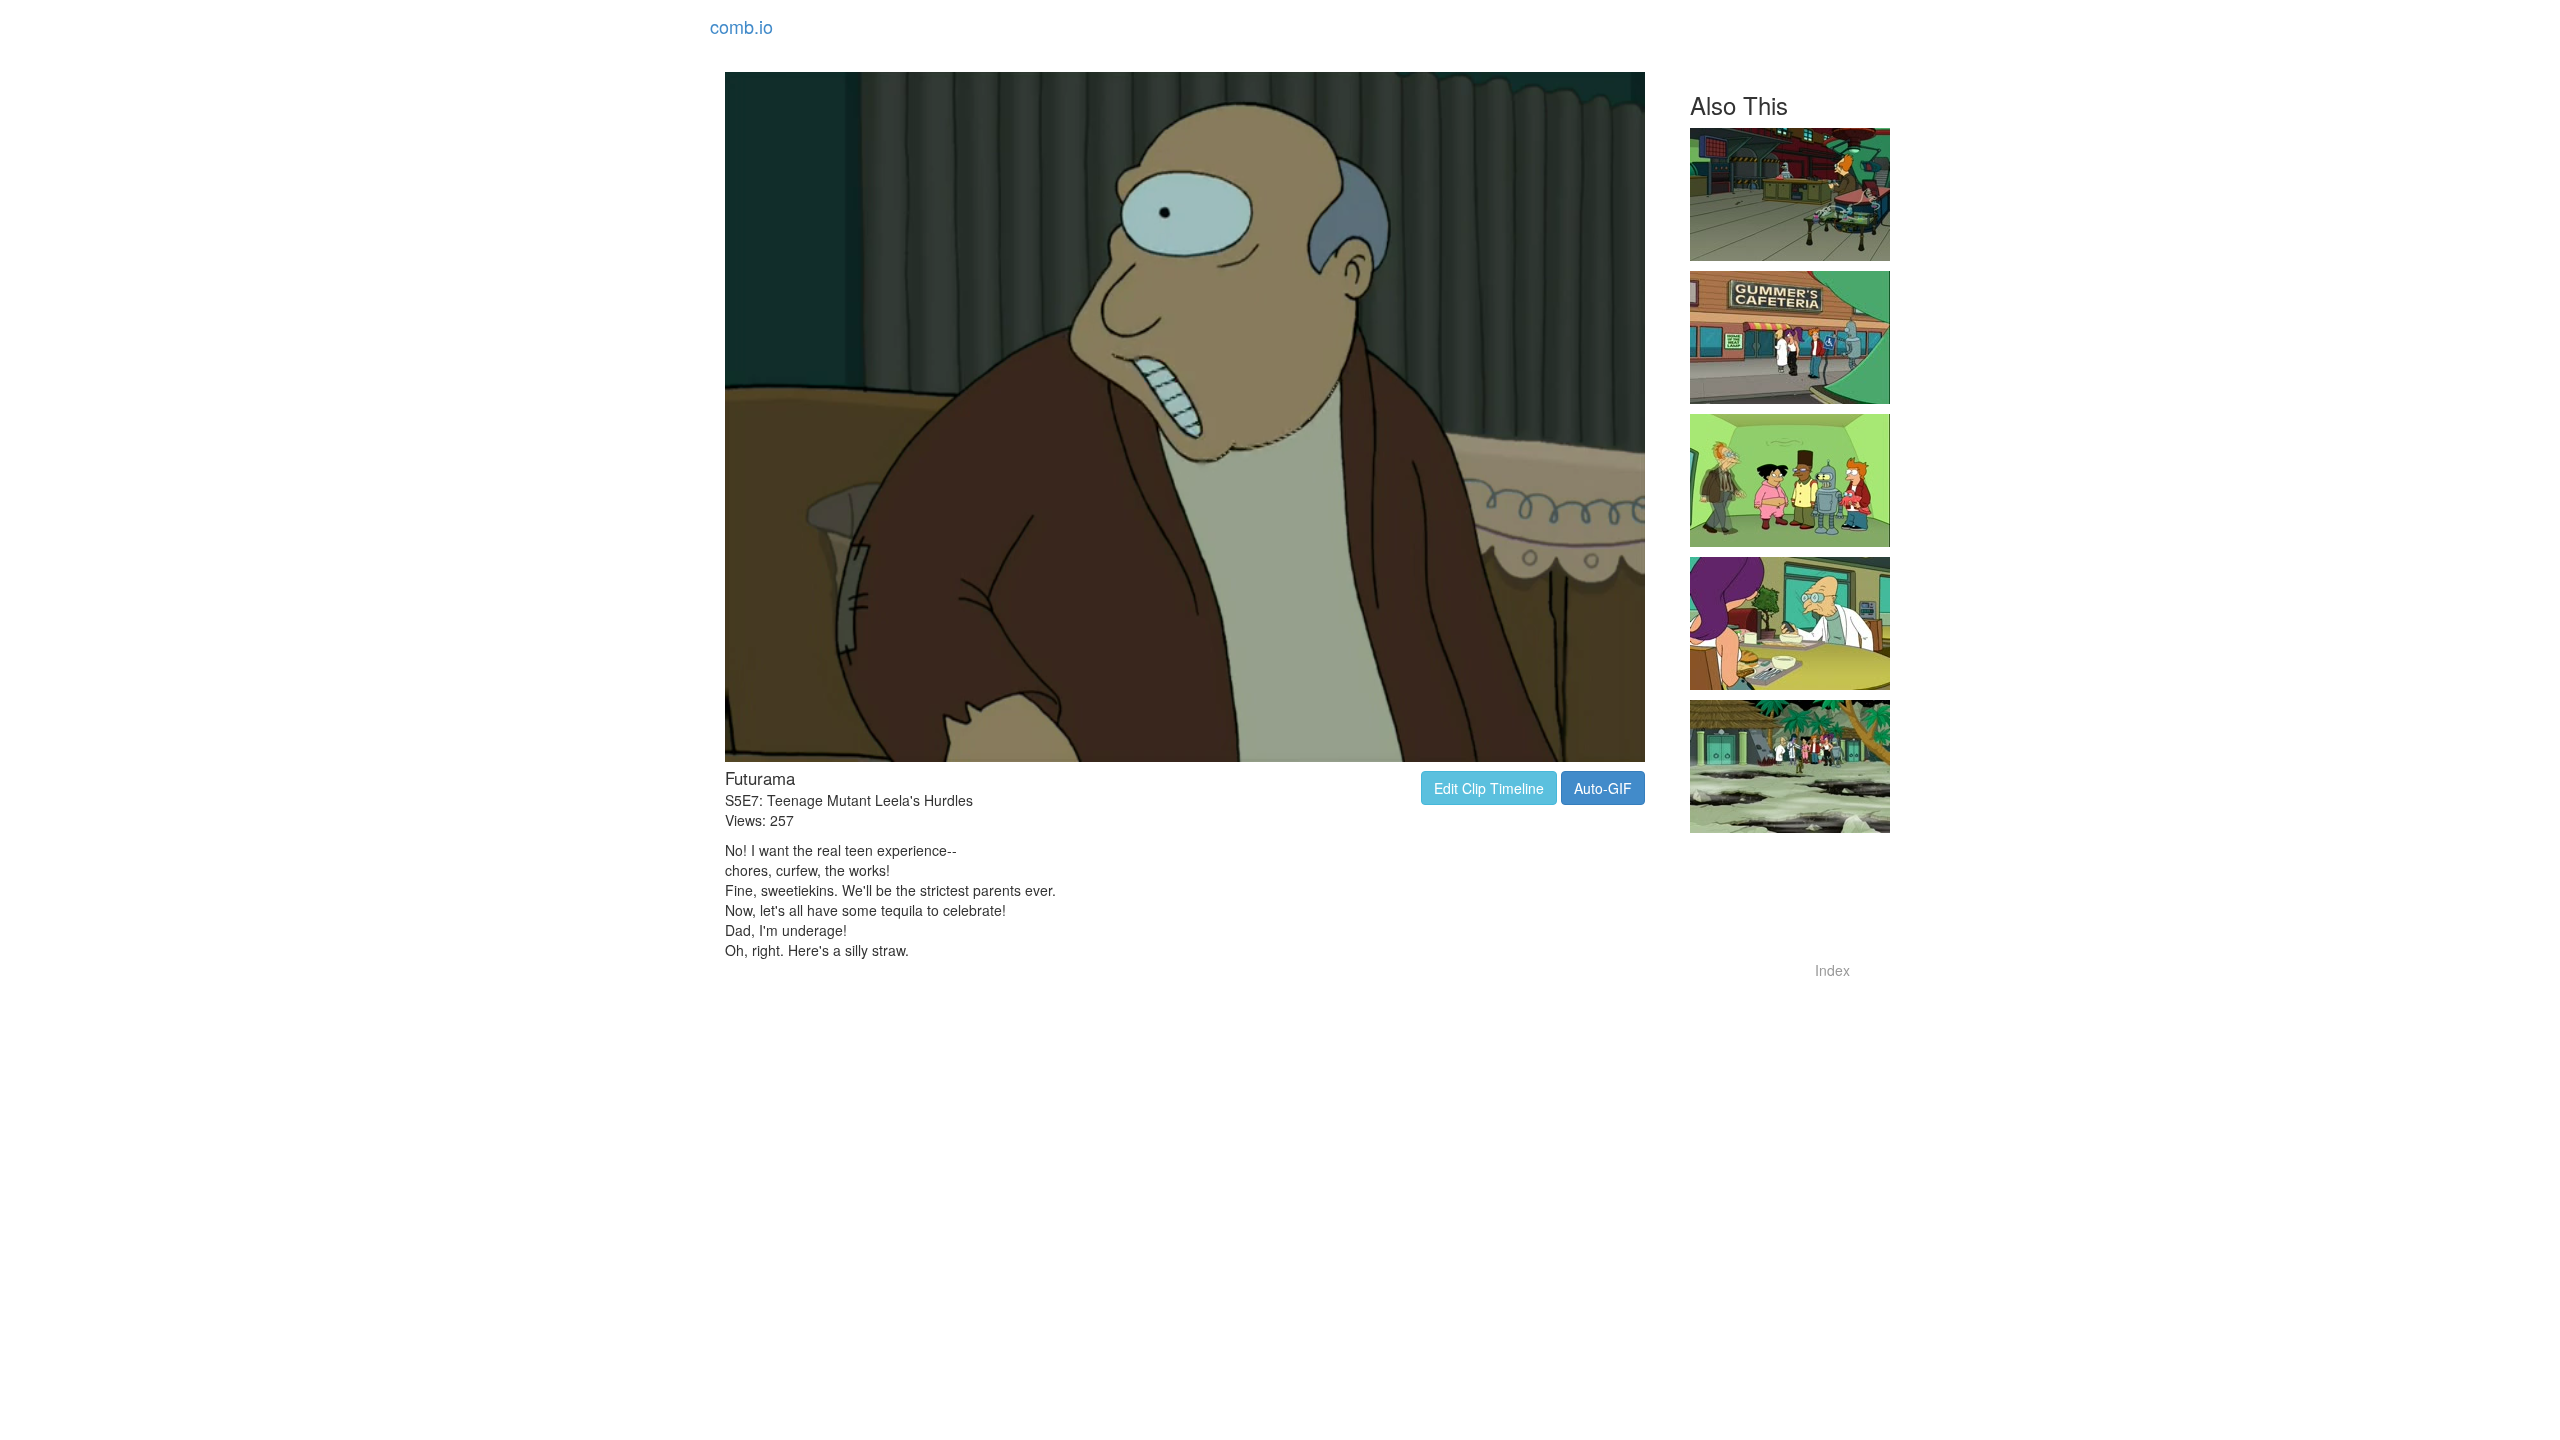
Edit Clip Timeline (1489, 788)
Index (1832, 970)
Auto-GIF (1603, 788)
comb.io (741, 26)
